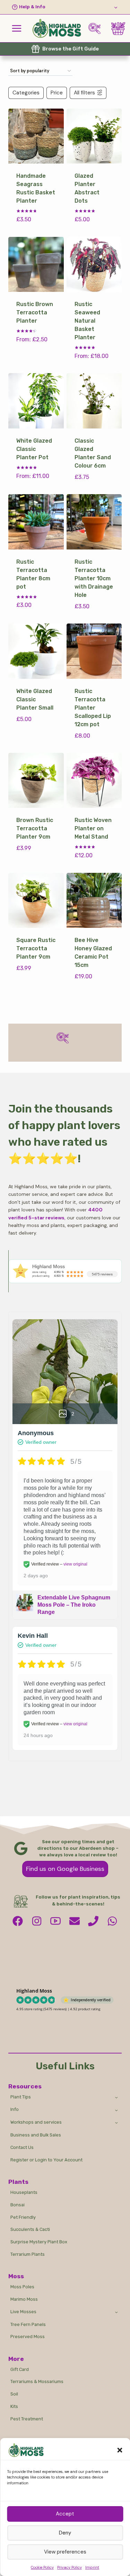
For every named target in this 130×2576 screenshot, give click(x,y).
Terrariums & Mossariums (37, 2381)
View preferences (65, 2552)
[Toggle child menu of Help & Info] (65, 7)
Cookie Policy (42, 2567)
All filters (84, 93)
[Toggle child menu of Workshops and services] (117, 2123)
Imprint (92, 2567)
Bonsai (18, 2205)
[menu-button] (17, 28)
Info (15, 2109)
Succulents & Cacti (30, 2229)
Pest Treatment (27, 2419)
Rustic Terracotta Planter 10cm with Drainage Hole (94, 578)
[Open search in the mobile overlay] (97, 29)
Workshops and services (36, 2122)
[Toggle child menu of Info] (117, 2110)
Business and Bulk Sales (36, 2135)
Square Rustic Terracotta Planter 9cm (36, 948)
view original (75, 1564)
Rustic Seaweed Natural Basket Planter (87, 321)
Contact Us (22, 2147)
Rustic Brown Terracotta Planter (35, 312)
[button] (120, 2450)
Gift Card (20, 2369)
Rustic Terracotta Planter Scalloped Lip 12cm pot (93, 708)
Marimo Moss (24, 2299)
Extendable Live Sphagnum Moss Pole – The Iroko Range (74, 1605)
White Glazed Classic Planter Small (35, 699)
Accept (65, 2514)
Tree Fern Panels (28, 2324)
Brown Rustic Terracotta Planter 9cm (35, 828)
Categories (26, 93)
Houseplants (24, 2192)
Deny (65, 2533)
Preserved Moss (28, 2337)
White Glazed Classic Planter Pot (34, 449)
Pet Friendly (23, 2217)
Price (57, 93)
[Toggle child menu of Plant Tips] (117, 2097)
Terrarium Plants (28, 2254)
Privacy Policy (70, 2567)
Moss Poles (22, 2287)
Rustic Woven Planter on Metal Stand (93, 828)
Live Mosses (23, 2312)
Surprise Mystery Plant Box (39, 2242)
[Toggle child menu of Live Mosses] (117, 2312)
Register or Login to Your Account (46, 2160)
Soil (14, 2394)
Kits (14, 2406)
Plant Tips (21, 2097)
